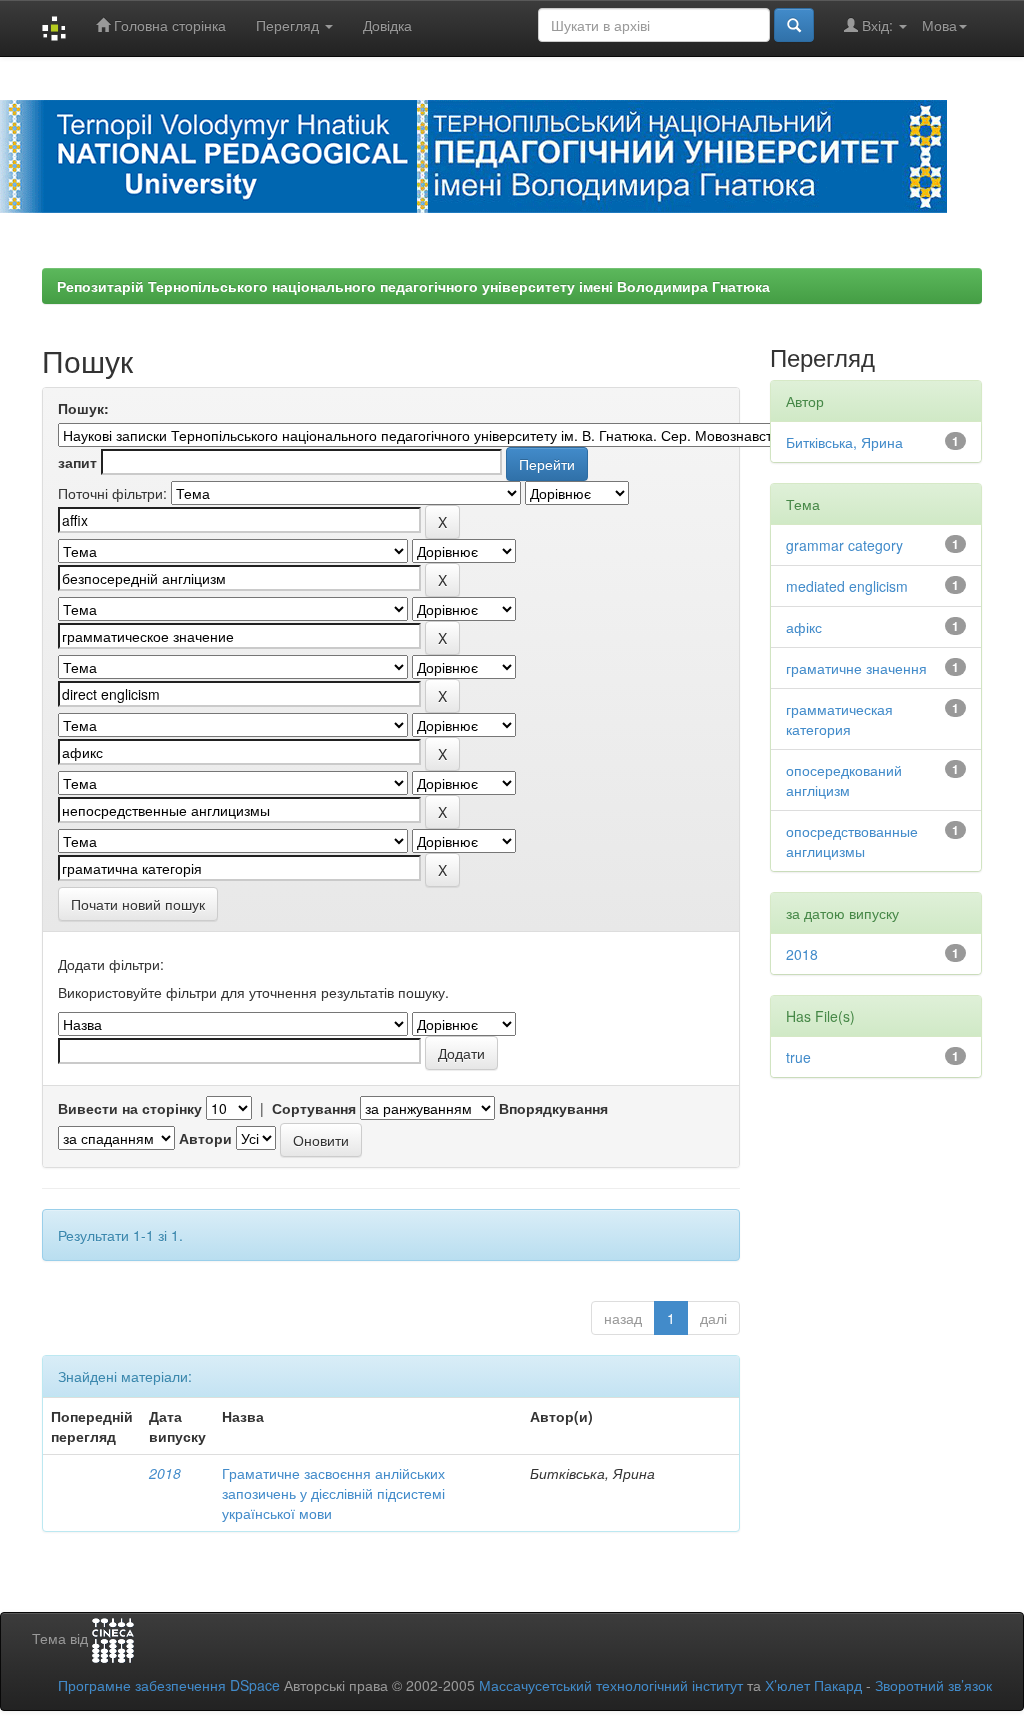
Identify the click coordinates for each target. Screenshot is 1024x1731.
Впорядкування (553, 1108)
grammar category (844, 545)
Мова (939, 25)
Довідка (387, 25)
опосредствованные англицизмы (852, 841)
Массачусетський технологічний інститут (611, 1685)
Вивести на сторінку (130, 1108)
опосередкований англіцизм (844, 780)
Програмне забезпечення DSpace (169, 1685)
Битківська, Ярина (844, 442)
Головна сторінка (168, 25)
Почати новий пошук (138, 904)
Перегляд (289, 25)
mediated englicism (847, 586)
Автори (205, 1138)
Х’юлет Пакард (813, 1685)
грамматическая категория (839, 719)
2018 (165, 1473)
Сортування (314, 1108)
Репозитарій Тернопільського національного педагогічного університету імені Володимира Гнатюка (413, 286)
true (798, 1057)
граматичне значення (856, 668)
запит (77, 462)
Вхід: (877, 25)
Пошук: (83, 408)
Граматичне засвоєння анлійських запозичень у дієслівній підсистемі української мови (333, 1493)
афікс (804, 627)
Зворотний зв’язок (933, 1685)
